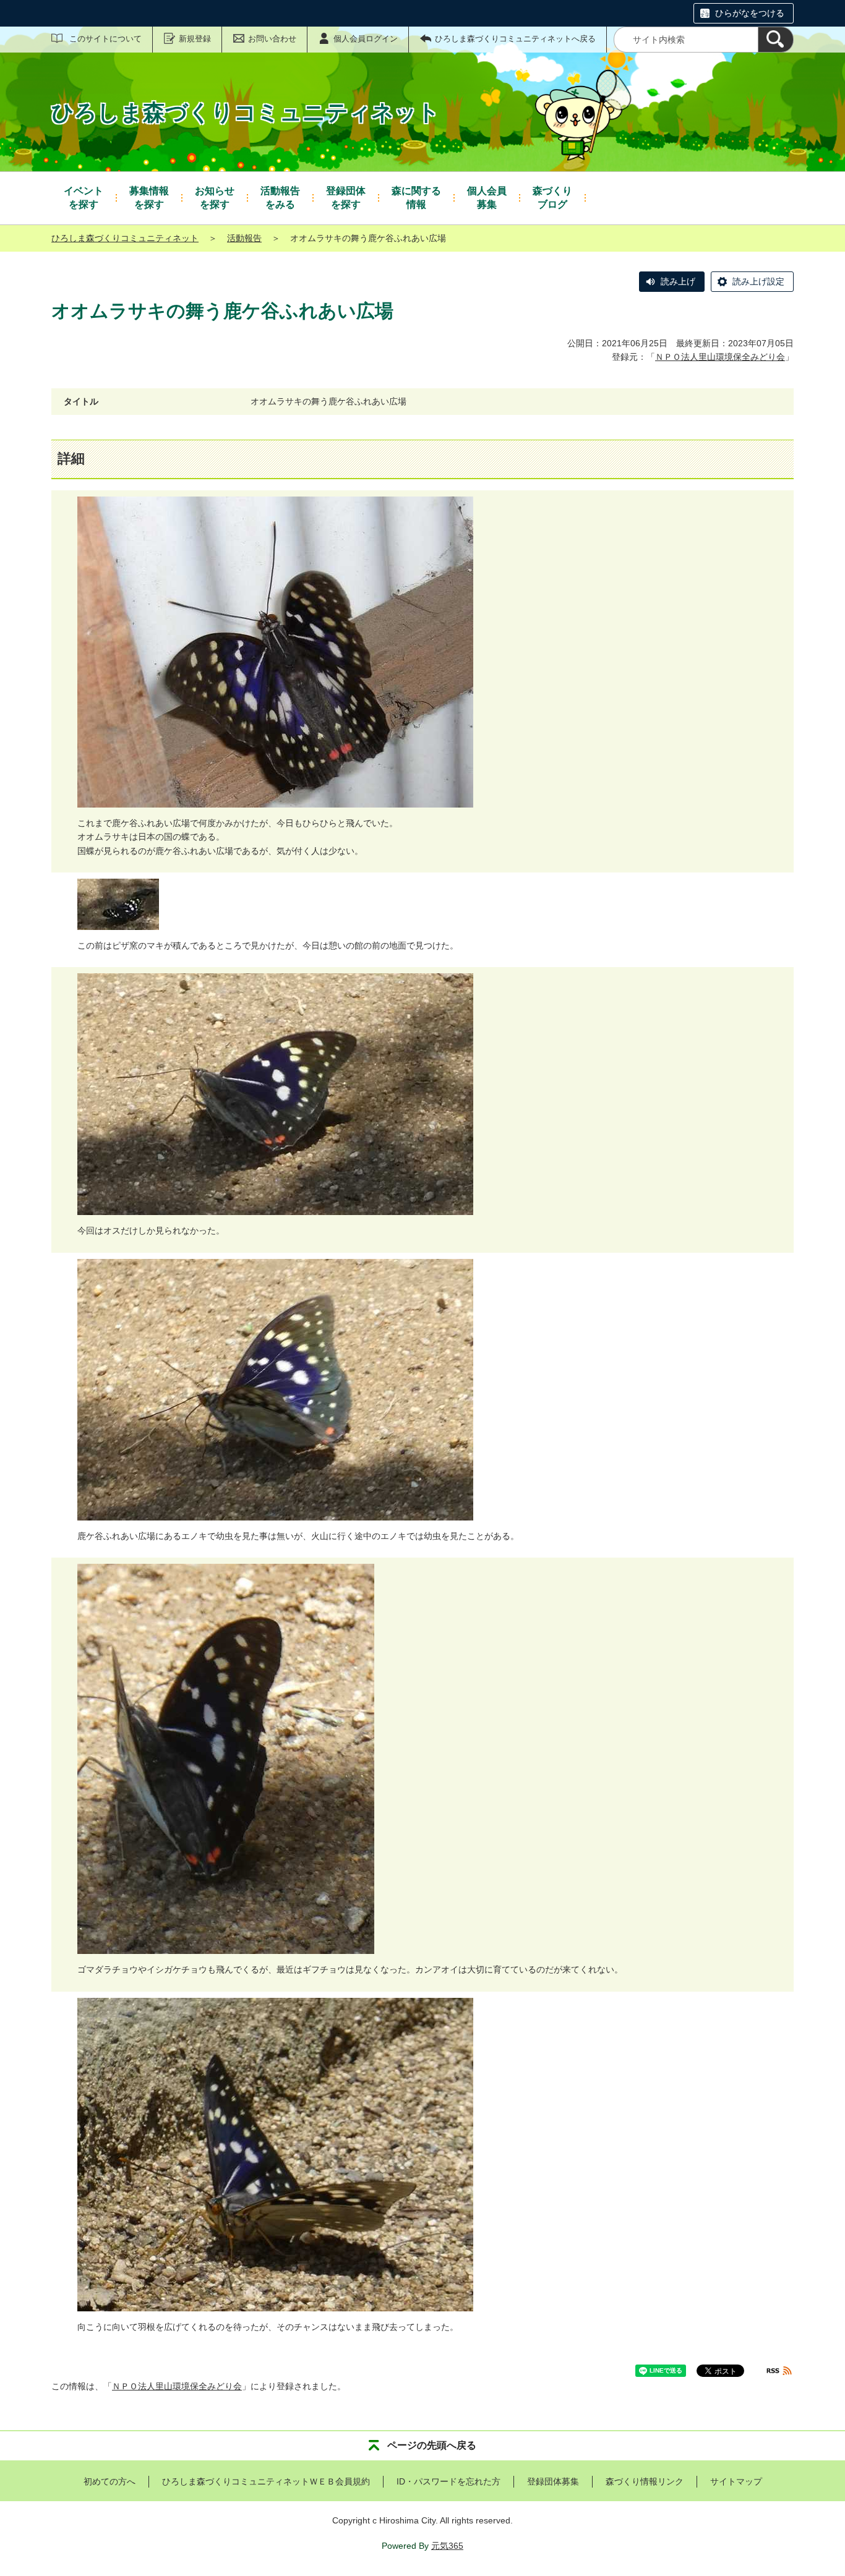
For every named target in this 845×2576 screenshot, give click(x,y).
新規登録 (195, 39)
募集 (487, 198)
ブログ (552, 198)
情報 (416, 198)
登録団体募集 (553, 2481)
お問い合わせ (272, 39)
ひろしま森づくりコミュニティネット (125, 238)
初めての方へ (109, 2481)
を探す (84, 198)
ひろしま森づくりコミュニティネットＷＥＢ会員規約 (266, 2481)
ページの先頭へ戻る (432, 2445)
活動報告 (244, 238)
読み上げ (678, 281)
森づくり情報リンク (645, 2481)
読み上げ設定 (758, 281)
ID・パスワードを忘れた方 (448, 2481)
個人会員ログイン (366, 39)
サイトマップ (736, 2481)
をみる (280, 198)
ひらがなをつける (750, 13)
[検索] (776, 40)
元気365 (447, 2546)
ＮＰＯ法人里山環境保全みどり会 (720, 357)
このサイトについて (105, 39)
